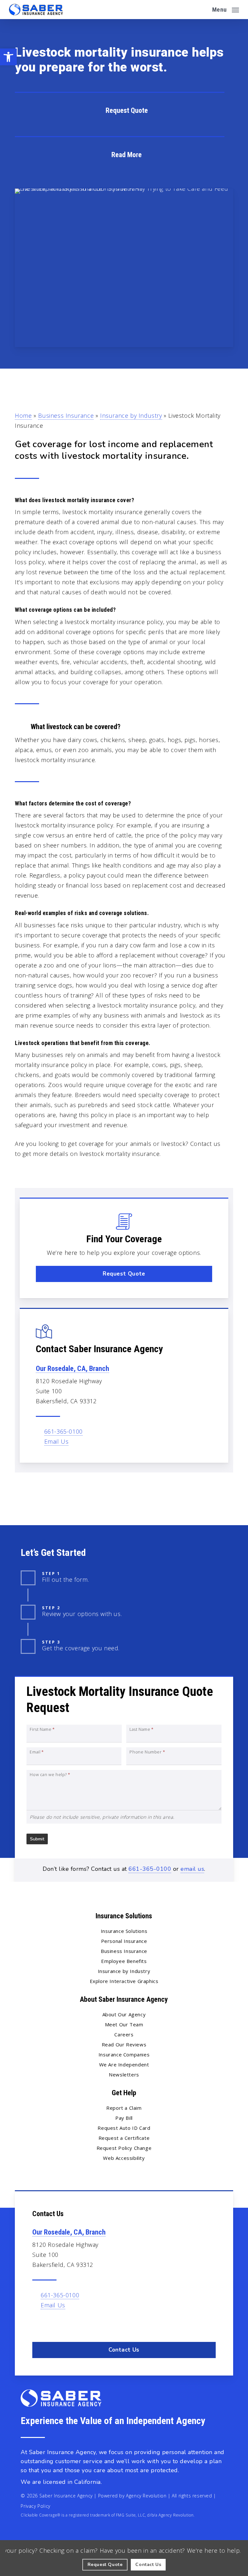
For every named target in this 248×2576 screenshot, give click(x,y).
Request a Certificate (124, 2138)
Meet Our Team (124, 2024)
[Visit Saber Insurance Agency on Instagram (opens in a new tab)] (66, 2324)
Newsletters (124, 2075)
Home (23, 415)
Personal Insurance (124, 1941)
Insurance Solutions (124, 1931)
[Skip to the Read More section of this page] (120, 154)
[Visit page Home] (36, 10)
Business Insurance (66, 415)
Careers (124, 2034)
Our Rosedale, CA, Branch (72, 1369)
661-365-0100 (63, 1431)
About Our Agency (124, 2014)
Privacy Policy (35, 2506)
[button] (8, 57)
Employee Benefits (124, 1961)
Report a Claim (124, 2108)
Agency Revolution (146, 2496)
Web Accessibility (124, 2158)
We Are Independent (124, 2064)
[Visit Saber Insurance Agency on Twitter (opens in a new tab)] (38, 2324)
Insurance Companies (124, 2054)
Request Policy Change (124, 2148)
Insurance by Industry (131, 415)
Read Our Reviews (124, 2044)
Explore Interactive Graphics (124, 1981)
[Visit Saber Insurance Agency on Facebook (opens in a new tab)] (52, 2324)
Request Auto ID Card (124, 2128)
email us (192, 1869)
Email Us (57, 1441)
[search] (203, 10)
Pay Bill (124, 2118)
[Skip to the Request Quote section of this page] (120, 110)
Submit (37, 1839)
